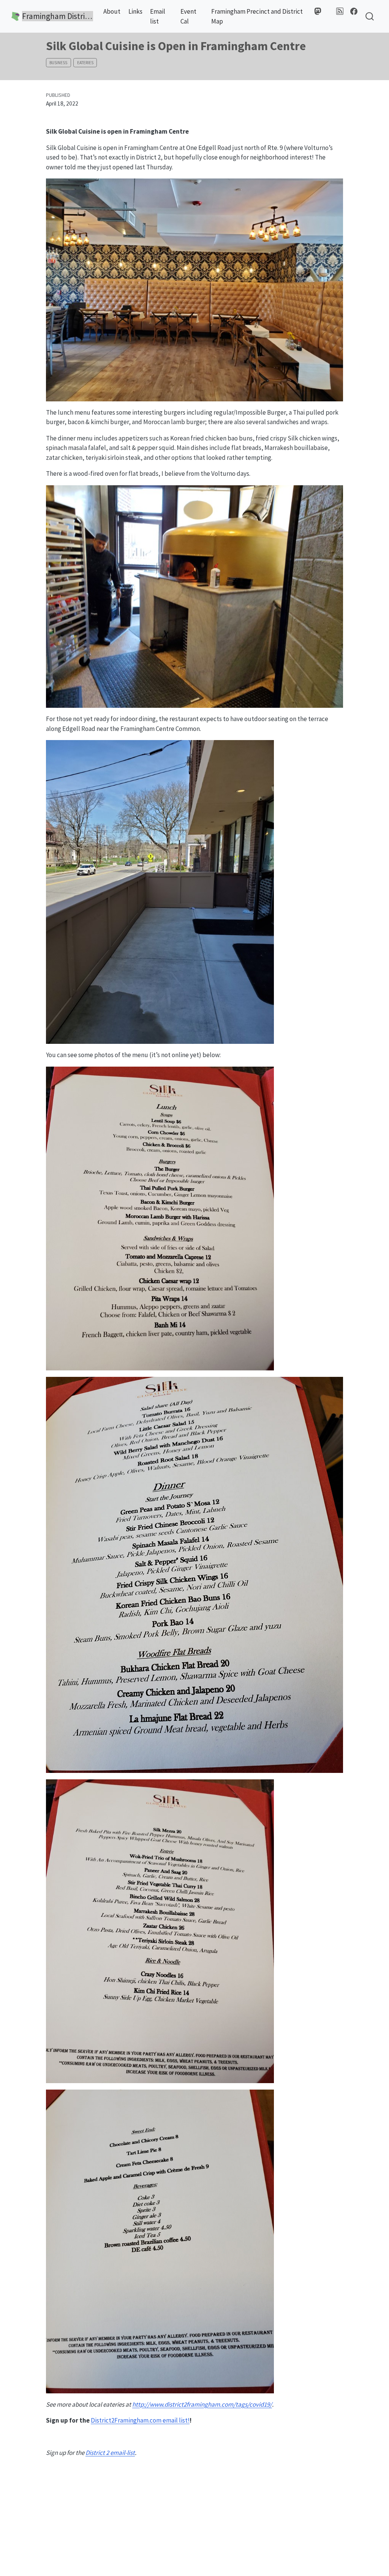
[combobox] (370, 17)
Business (58, 63)
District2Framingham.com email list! (140, 2420)
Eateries (85, 63)
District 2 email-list (110, 2453)
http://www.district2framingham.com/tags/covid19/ (202, 2404)
